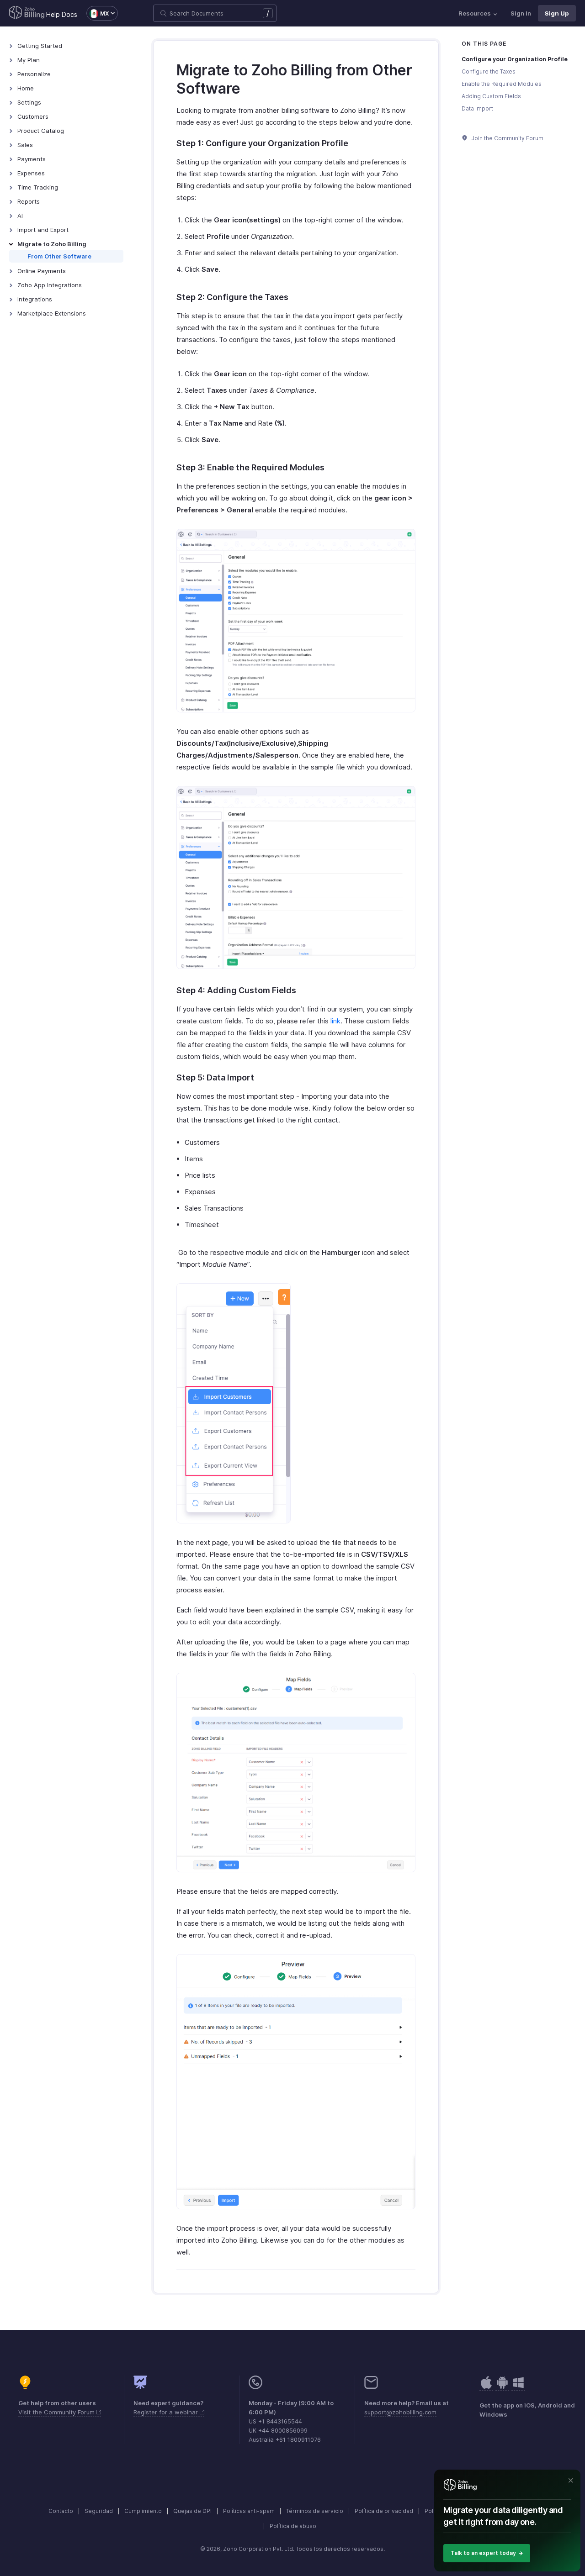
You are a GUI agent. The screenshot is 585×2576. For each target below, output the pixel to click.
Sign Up (557, 13)
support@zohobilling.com (400, 2412)
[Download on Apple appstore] (502, 2387)
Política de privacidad (384, 2511)
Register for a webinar (167, 2412)
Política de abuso (293, 2526)
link (335, 1021)
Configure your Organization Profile (515, 59)
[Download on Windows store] (518, 2387)
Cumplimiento (143, 2511)
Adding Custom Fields (491, 96)
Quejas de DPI (192, 2511)
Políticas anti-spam (249, 2511)
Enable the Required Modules (502, 84)
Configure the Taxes (489, 71)
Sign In (521, 13)
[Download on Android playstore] (486, 2387)
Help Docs (62, 14)
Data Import (477, 108)
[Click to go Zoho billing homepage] (27, 13)
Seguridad (99, 2511)
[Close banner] (571, 2481)
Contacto (61, 2511)
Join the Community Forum (507, 138)
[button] (98, 13)
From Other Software (59, 256)
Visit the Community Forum (57, 2412)
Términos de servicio (315, 2511)
